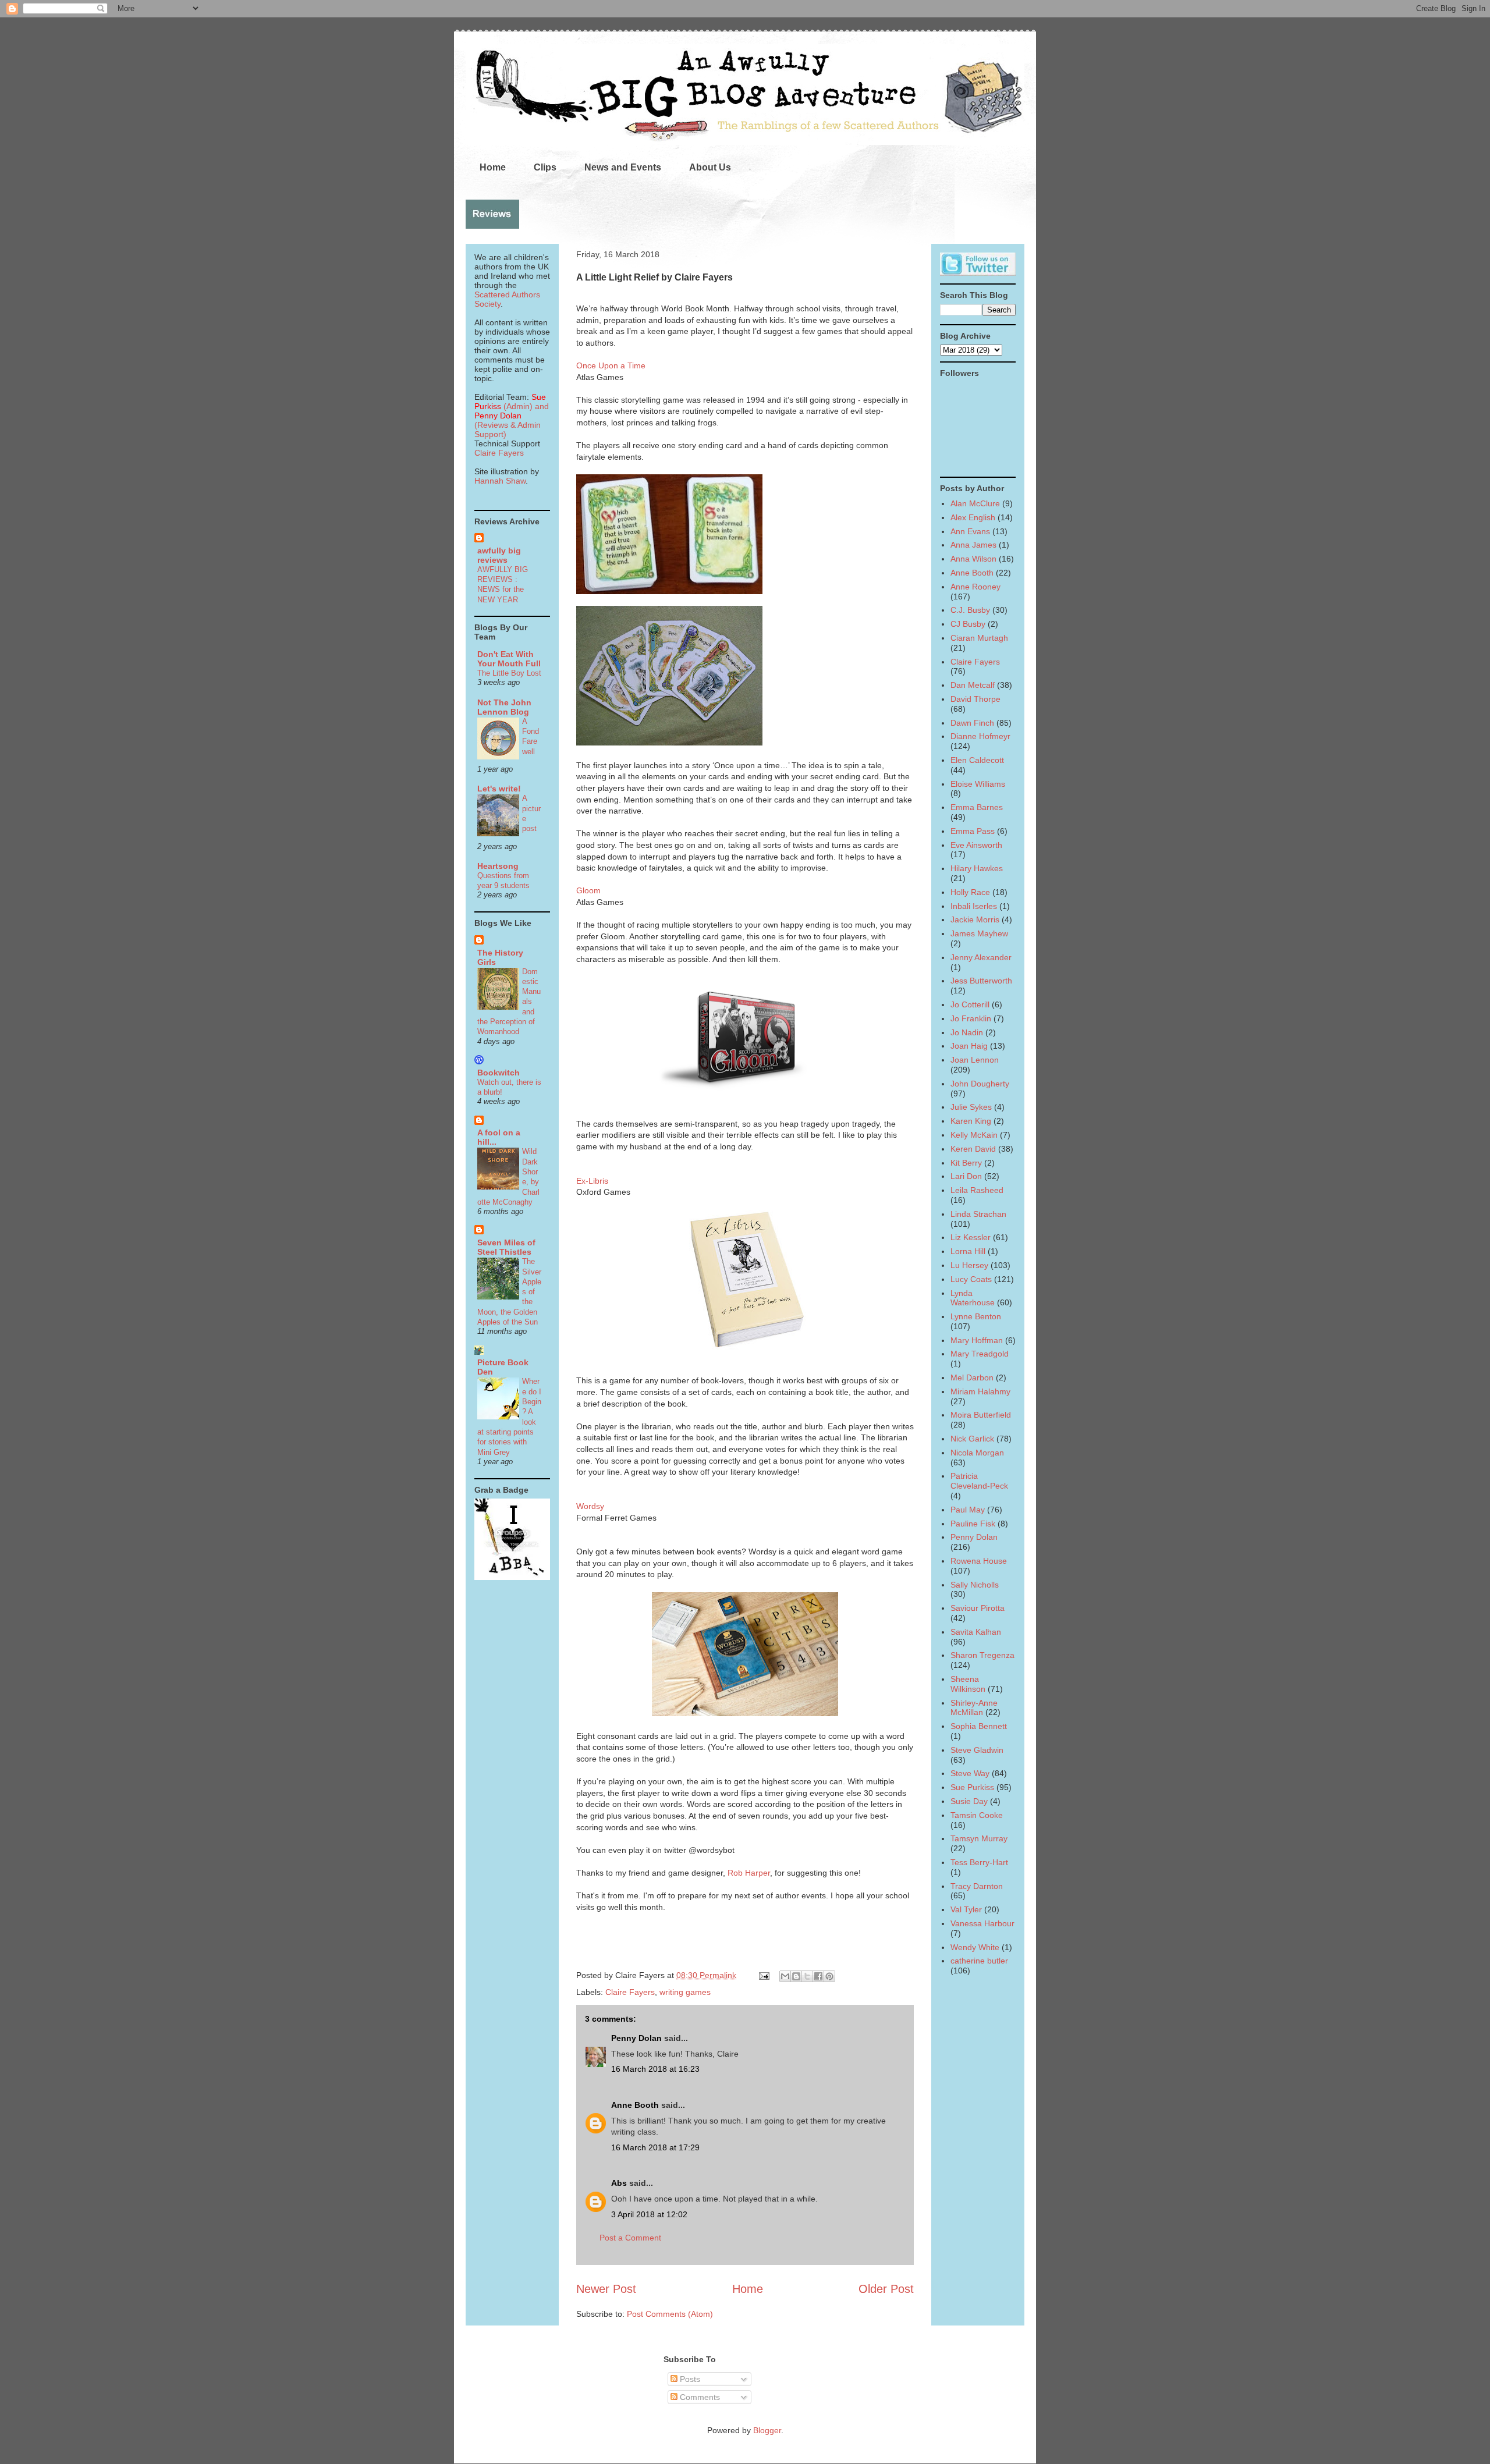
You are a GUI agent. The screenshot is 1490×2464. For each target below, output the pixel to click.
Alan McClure (975, 503)
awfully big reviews (499, 555)
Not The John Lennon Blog (504, 707)
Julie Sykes (971, 1107)
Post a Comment (630, 2238)
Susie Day (969, 1801)
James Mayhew (979, 933)
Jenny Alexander (981, 957)
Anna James (973, 545)
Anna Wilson (973, 559)
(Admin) (510, 402)
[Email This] (785, 1976)
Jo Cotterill (970, 1004)
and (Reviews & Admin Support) (512, 420)
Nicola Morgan (977, 1453)
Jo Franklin (971, 1018)
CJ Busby (968, 624)
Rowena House (979, 1561)
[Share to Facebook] (818, 1976)
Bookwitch (499, 1073)
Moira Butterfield (981, 1415)
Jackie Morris (975, 919)
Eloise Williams (978, 784)
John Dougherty (980, 1084)
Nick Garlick (972, 1439)
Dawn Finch (972, 723)
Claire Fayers (630, 1992)
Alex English (973, 517)
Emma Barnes (977, 807)
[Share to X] (807, 1976)
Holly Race (970, 892)
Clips (545, 167)
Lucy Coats (971, 1279)
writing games (685, 1992)
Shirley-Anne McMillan (974, 1708)
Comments (699, 2397)
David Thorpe (975, 699)
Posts (689, 2379)
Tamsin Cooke (977, 1815)
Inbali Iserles (974, 906)
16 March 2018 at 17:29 (655, 2147)
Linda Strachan (978, 1214)
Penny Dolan (636, 2038)
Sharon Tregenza (982, 1655)
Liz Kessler (971, 1237)
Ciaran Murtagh (979, 638)
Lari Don (966, 1176)
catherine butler (979, 1961)
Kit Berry (966, 1163)
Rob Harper (749, 1873)
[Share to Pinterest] (829, 1976)
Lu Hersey (969, 1265)
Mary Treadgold (980, 1354)
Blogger (767, 2430)
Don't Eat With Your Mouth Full (509, 659)
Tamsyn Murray (979, 1838)
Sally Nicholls (975, 1585)
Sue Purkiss (972, 1787)
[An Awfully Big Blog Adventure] (512, 1577)
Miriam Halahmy (980, 1391)
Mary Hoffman (977, 1340)
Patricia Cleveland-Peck (979, 1481)
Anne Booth (635, 2105)
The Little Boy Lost (509, 673)
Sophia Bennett (979, 1726)
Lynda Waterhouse (973, 1298)
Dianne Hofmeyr (980, 736)
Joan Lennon (975, 1060)
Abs (619, 2183)
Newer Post (606, 2289)
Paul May (968, 1510)
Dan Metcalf (973, 685)
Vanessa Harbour (982, 1923)
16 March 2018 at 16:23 (655, 2069)
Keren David (973, 1149)
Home (493, 167)
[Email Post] (763, 1975)
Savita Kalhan (976, 1632)
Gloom (588, 890)
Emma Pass (973, 831)
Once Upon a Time (611, 365)
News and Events (623, 167)
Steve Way (970, 1773)
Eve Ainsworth (976, 845)
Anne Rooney (975, 587)
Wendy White (975, 1947)
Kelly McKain (974, 1135)
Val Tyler (966, 1909)
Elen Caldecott (977, 760)
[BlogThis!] (796, 1976)
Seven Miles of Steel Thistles (506, 1247)
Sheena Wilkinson (968, 1684)
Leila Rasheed (977, 1190)
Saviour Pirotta (978, 1608)
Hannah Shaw (500, 481)
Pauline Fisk (973, 1524)
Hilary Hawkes (977, 868)
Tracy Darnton (977, 1886)
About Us (710, 167)
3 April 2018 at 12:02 (649, 2214)
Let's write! (499, 789)
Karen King (971, 1121)
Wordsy (590, 1506)
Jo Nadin (967, 1032)
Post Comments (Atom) (670, 2314)
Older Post (886, 2289)
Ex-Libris (592, 1181)
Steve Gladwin (977, 1750)
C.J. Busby (970, 610)
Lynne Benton (976, 1316)
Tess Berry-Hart (979, 1862)
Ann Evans (970, 531)
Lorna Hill (968, 1251)
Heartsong (498, 866)
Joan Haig (969, 1046)
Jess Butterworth (981, 981)
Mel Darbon (972, 1377)
